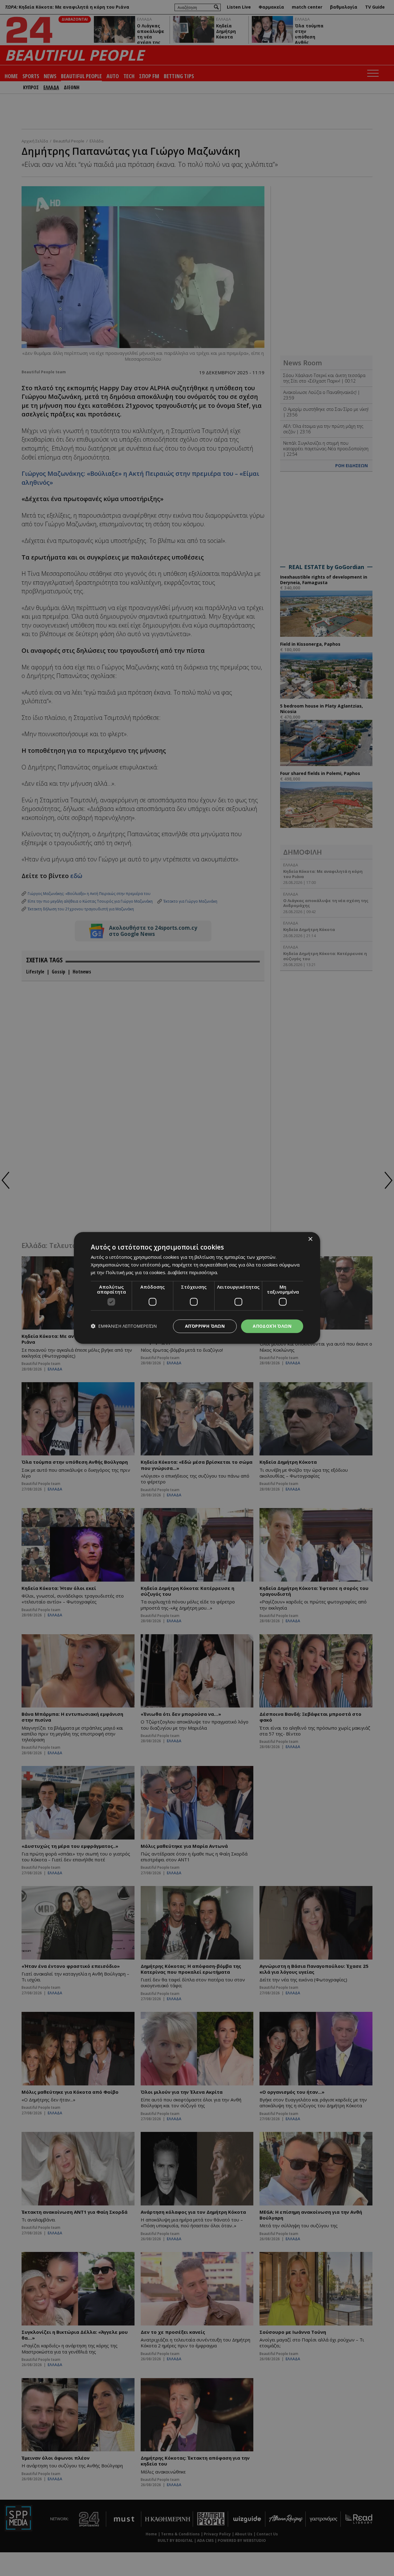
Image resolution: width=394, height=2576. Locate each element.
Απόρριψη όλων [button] (205, 1326)
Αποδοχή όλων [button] (272, 1326)
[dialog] (197, 1288)
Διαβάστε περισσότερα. (193, 1272)
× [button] (310, 1239)
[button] (124, 1326)
